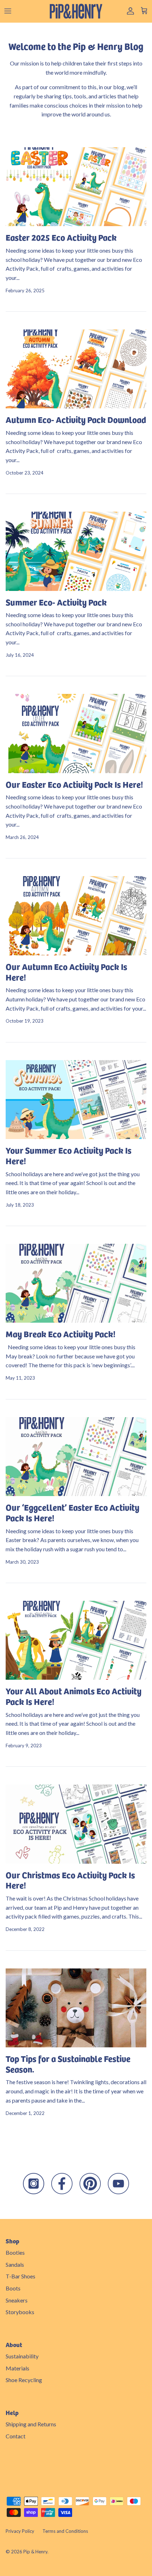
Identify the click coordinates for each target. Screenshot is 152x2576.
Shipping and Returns (31, 2424)
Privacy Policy (20, 2531)
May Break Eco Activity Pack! (61, 1333)
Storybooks (20, 2312)
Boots (13, 2288)
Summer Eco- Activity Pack (56, 602)
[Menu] (8, 11)
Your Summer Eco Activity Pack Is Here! (69, 1155)
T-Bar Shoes (21, 2276)
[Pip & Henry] (76, 11)
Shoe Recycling (24, 2380)
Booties (15, 2252)
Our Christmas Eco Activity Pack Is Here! (70, 1880)
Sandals (15, 2264)
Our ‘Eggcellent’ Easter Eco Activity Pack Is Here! (72, 1512)
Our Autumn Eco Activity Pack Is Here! (66, 971)
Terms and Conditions (65, 2531)
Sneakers (17, 2300)
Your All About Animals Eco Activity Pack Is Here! (74, 1696)
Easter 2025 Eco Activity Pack (61, 237)
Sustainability (22, 2356)
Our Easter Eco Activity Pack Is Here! (74, 784)
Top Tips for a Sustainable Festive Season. (68, 2063)
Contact (16, 2436)
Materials (17, 2368)
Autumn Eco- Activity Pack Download (76, 419)
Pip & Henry (35, 2552)
